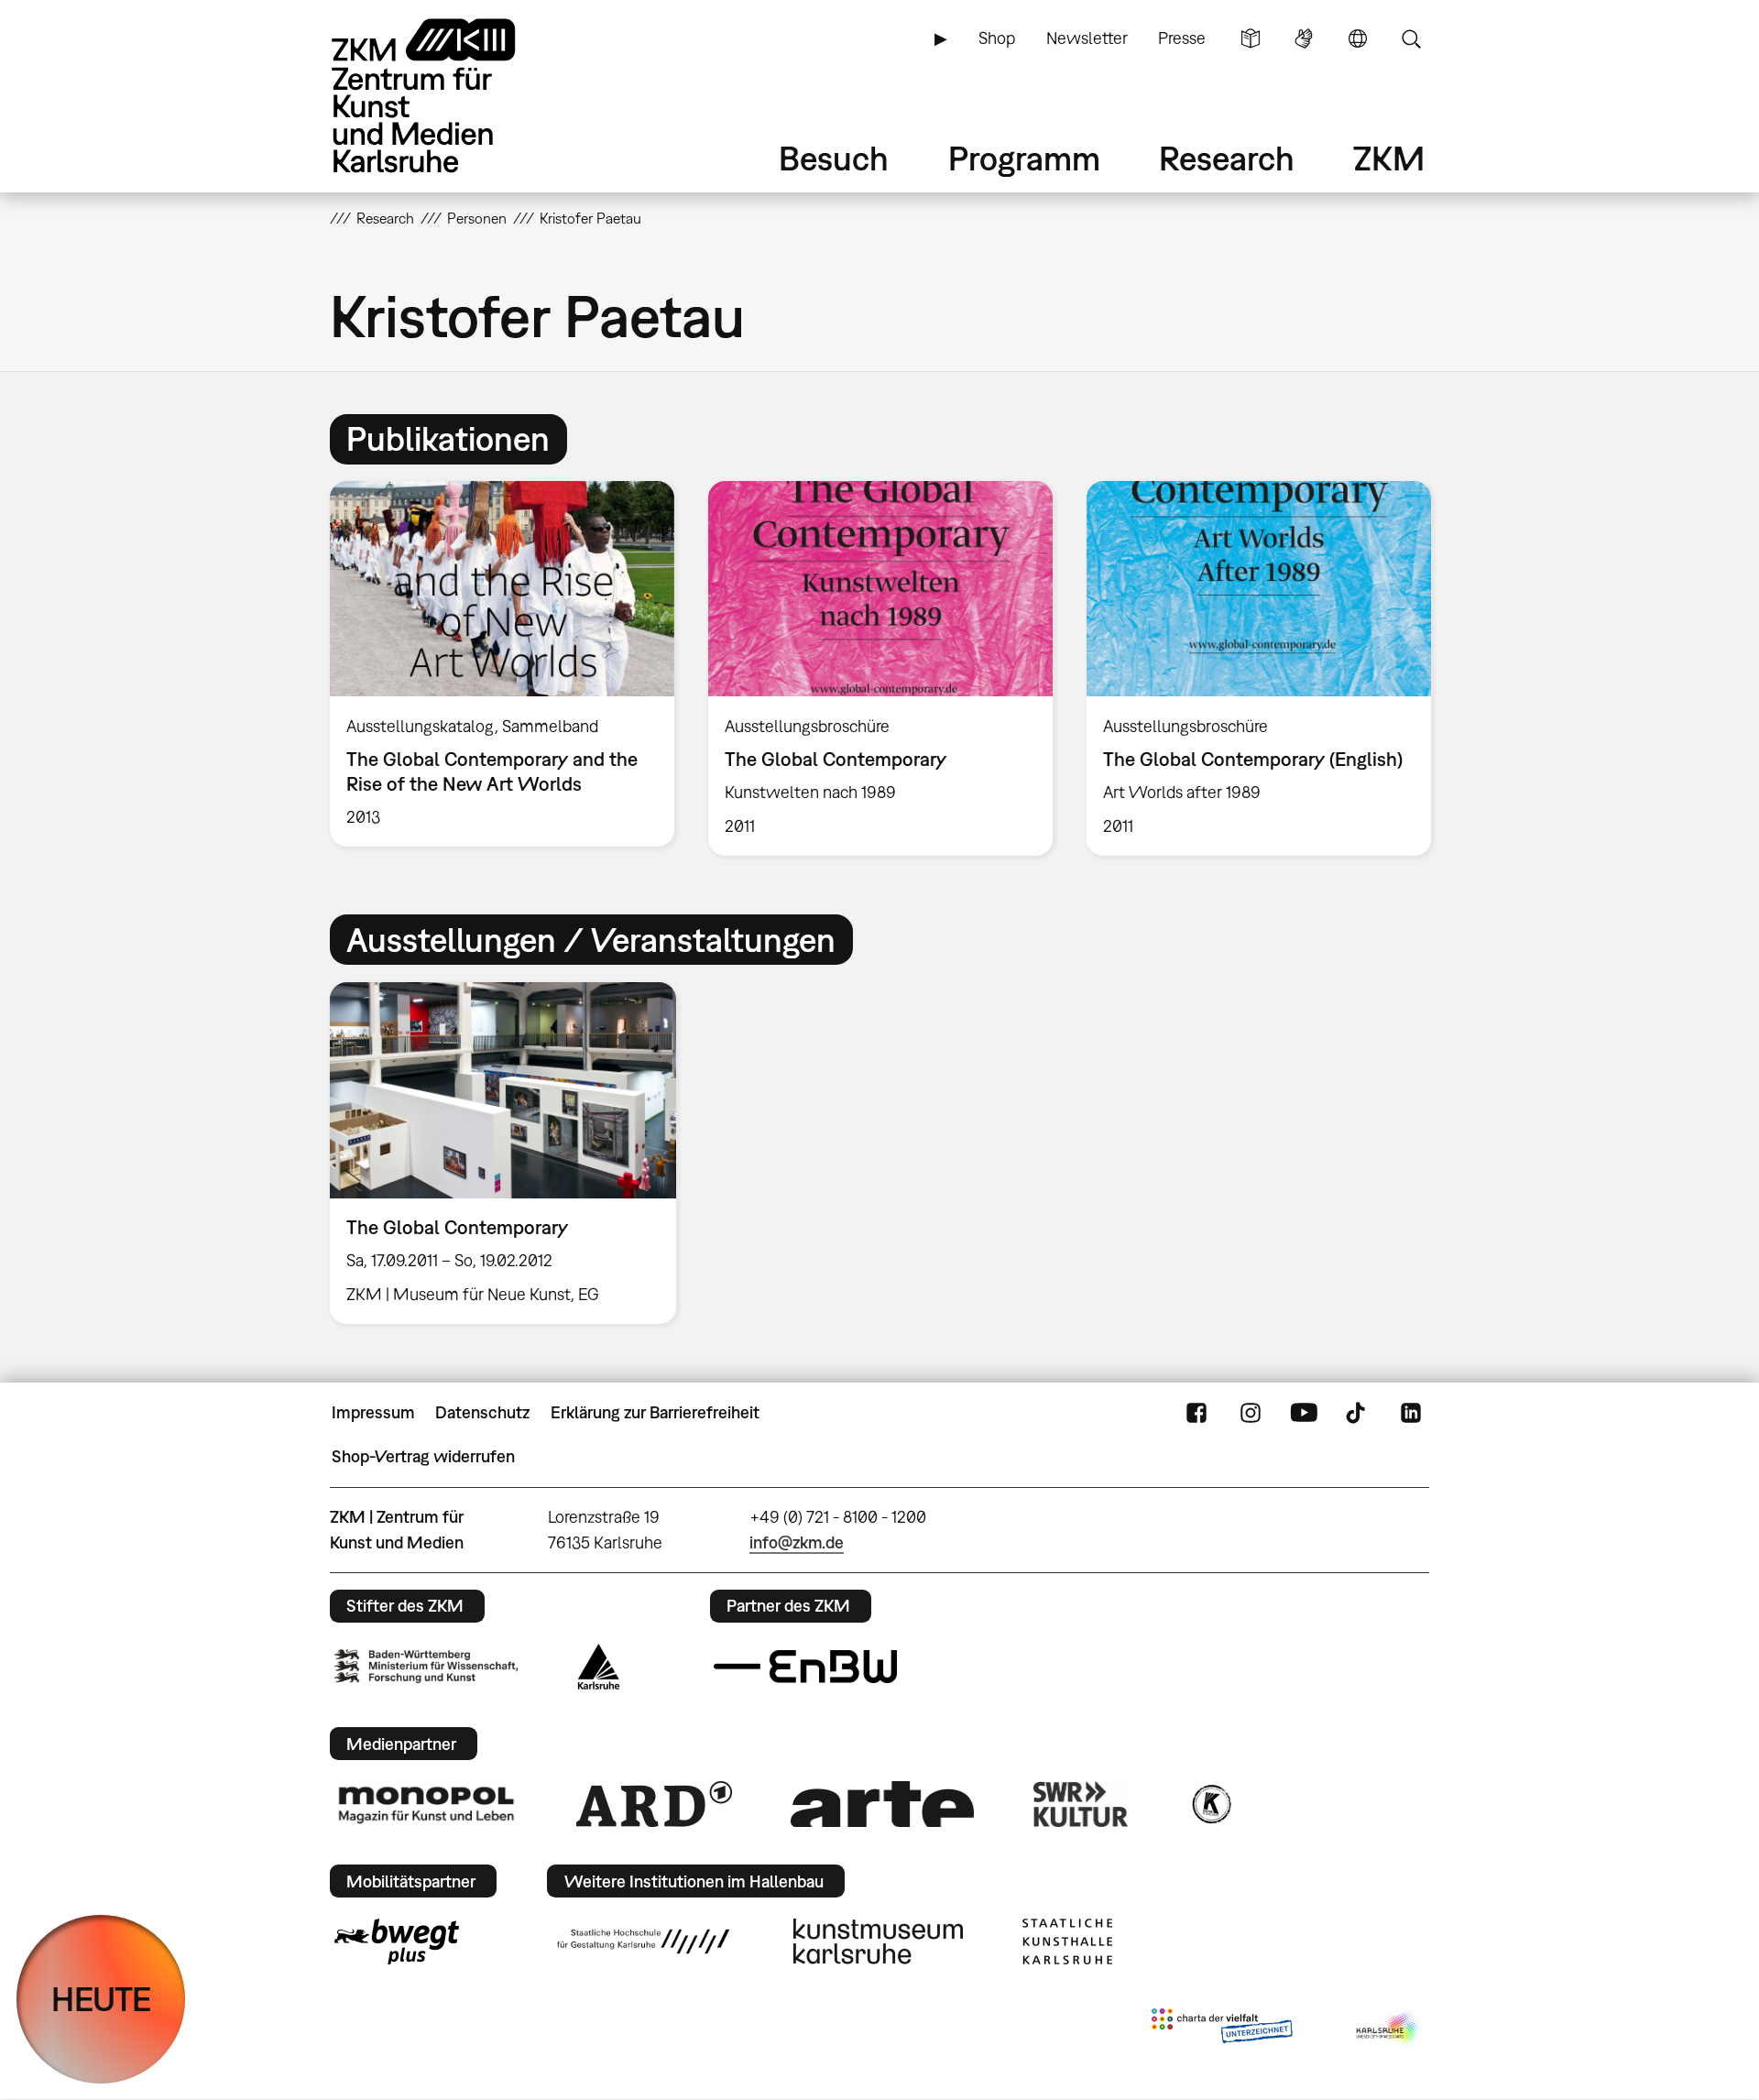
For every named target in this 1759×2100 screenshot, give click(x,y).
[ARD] (654, 1804)
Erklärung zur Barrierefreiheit (655, 1412)
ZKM (1389, 158)
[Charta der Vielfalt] (1222, 2029)
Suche (1411, 38)
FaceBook (1196, 1413)
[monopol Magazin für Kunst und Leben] (426, 1804)
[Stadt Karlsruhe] (599, 1667)
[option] (503, 663)
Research (1227, 158)
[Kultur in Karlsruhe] (1210, 1804)
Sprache (1358, 38)
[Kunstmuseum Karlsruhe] (878, 1941)
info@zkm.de (797, 1542)
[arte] (882, 1804)
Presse (1182, 38)
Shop (997, 38)
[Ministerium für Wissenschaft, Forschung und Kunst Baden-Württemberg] (426, 1666)
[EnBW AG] (805, 1667)
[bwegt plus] (397, 1941)
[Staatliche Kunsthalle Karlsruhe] (1067, 1941)
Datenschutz (482, 1412)
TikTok (1358, 1413)
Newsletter (1087, 38)
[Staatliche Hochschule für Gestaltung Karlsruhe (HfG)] (643, 1941)
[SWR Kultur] (1081, 1804)
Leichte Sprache (1251, 38)
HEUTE (101, 1999)
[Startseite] (449, 96)
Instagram (1251, 1413)
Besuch (834, 158)
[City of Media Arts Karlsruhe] (1389, 2029)
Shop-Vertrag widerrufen (423, 1456)
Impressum (373, 1412)
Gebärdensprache (1304, 38)
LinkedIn (1411, 1413)
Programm (1024, 158)
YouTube (1304, 1413)
